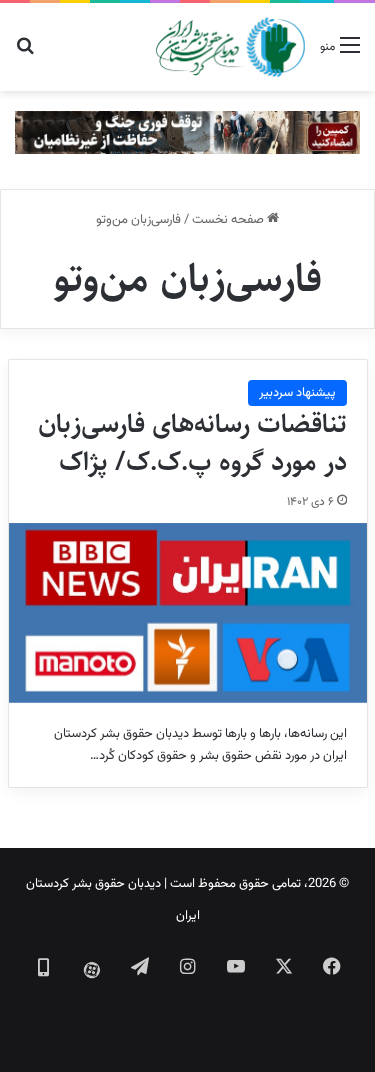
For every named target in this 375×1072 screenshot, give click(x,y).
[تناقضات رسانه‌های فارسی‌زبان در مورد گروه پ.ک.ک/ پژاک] (188, 613)
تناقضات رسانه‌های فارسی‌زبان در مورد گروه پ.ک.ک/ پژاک (192, 443)
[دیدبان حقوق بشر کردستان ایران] (230, 47)
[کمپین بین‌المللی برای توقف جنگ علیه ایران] (187, 133)
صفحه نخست (229, 220)
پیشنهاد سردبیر (297, 393)
